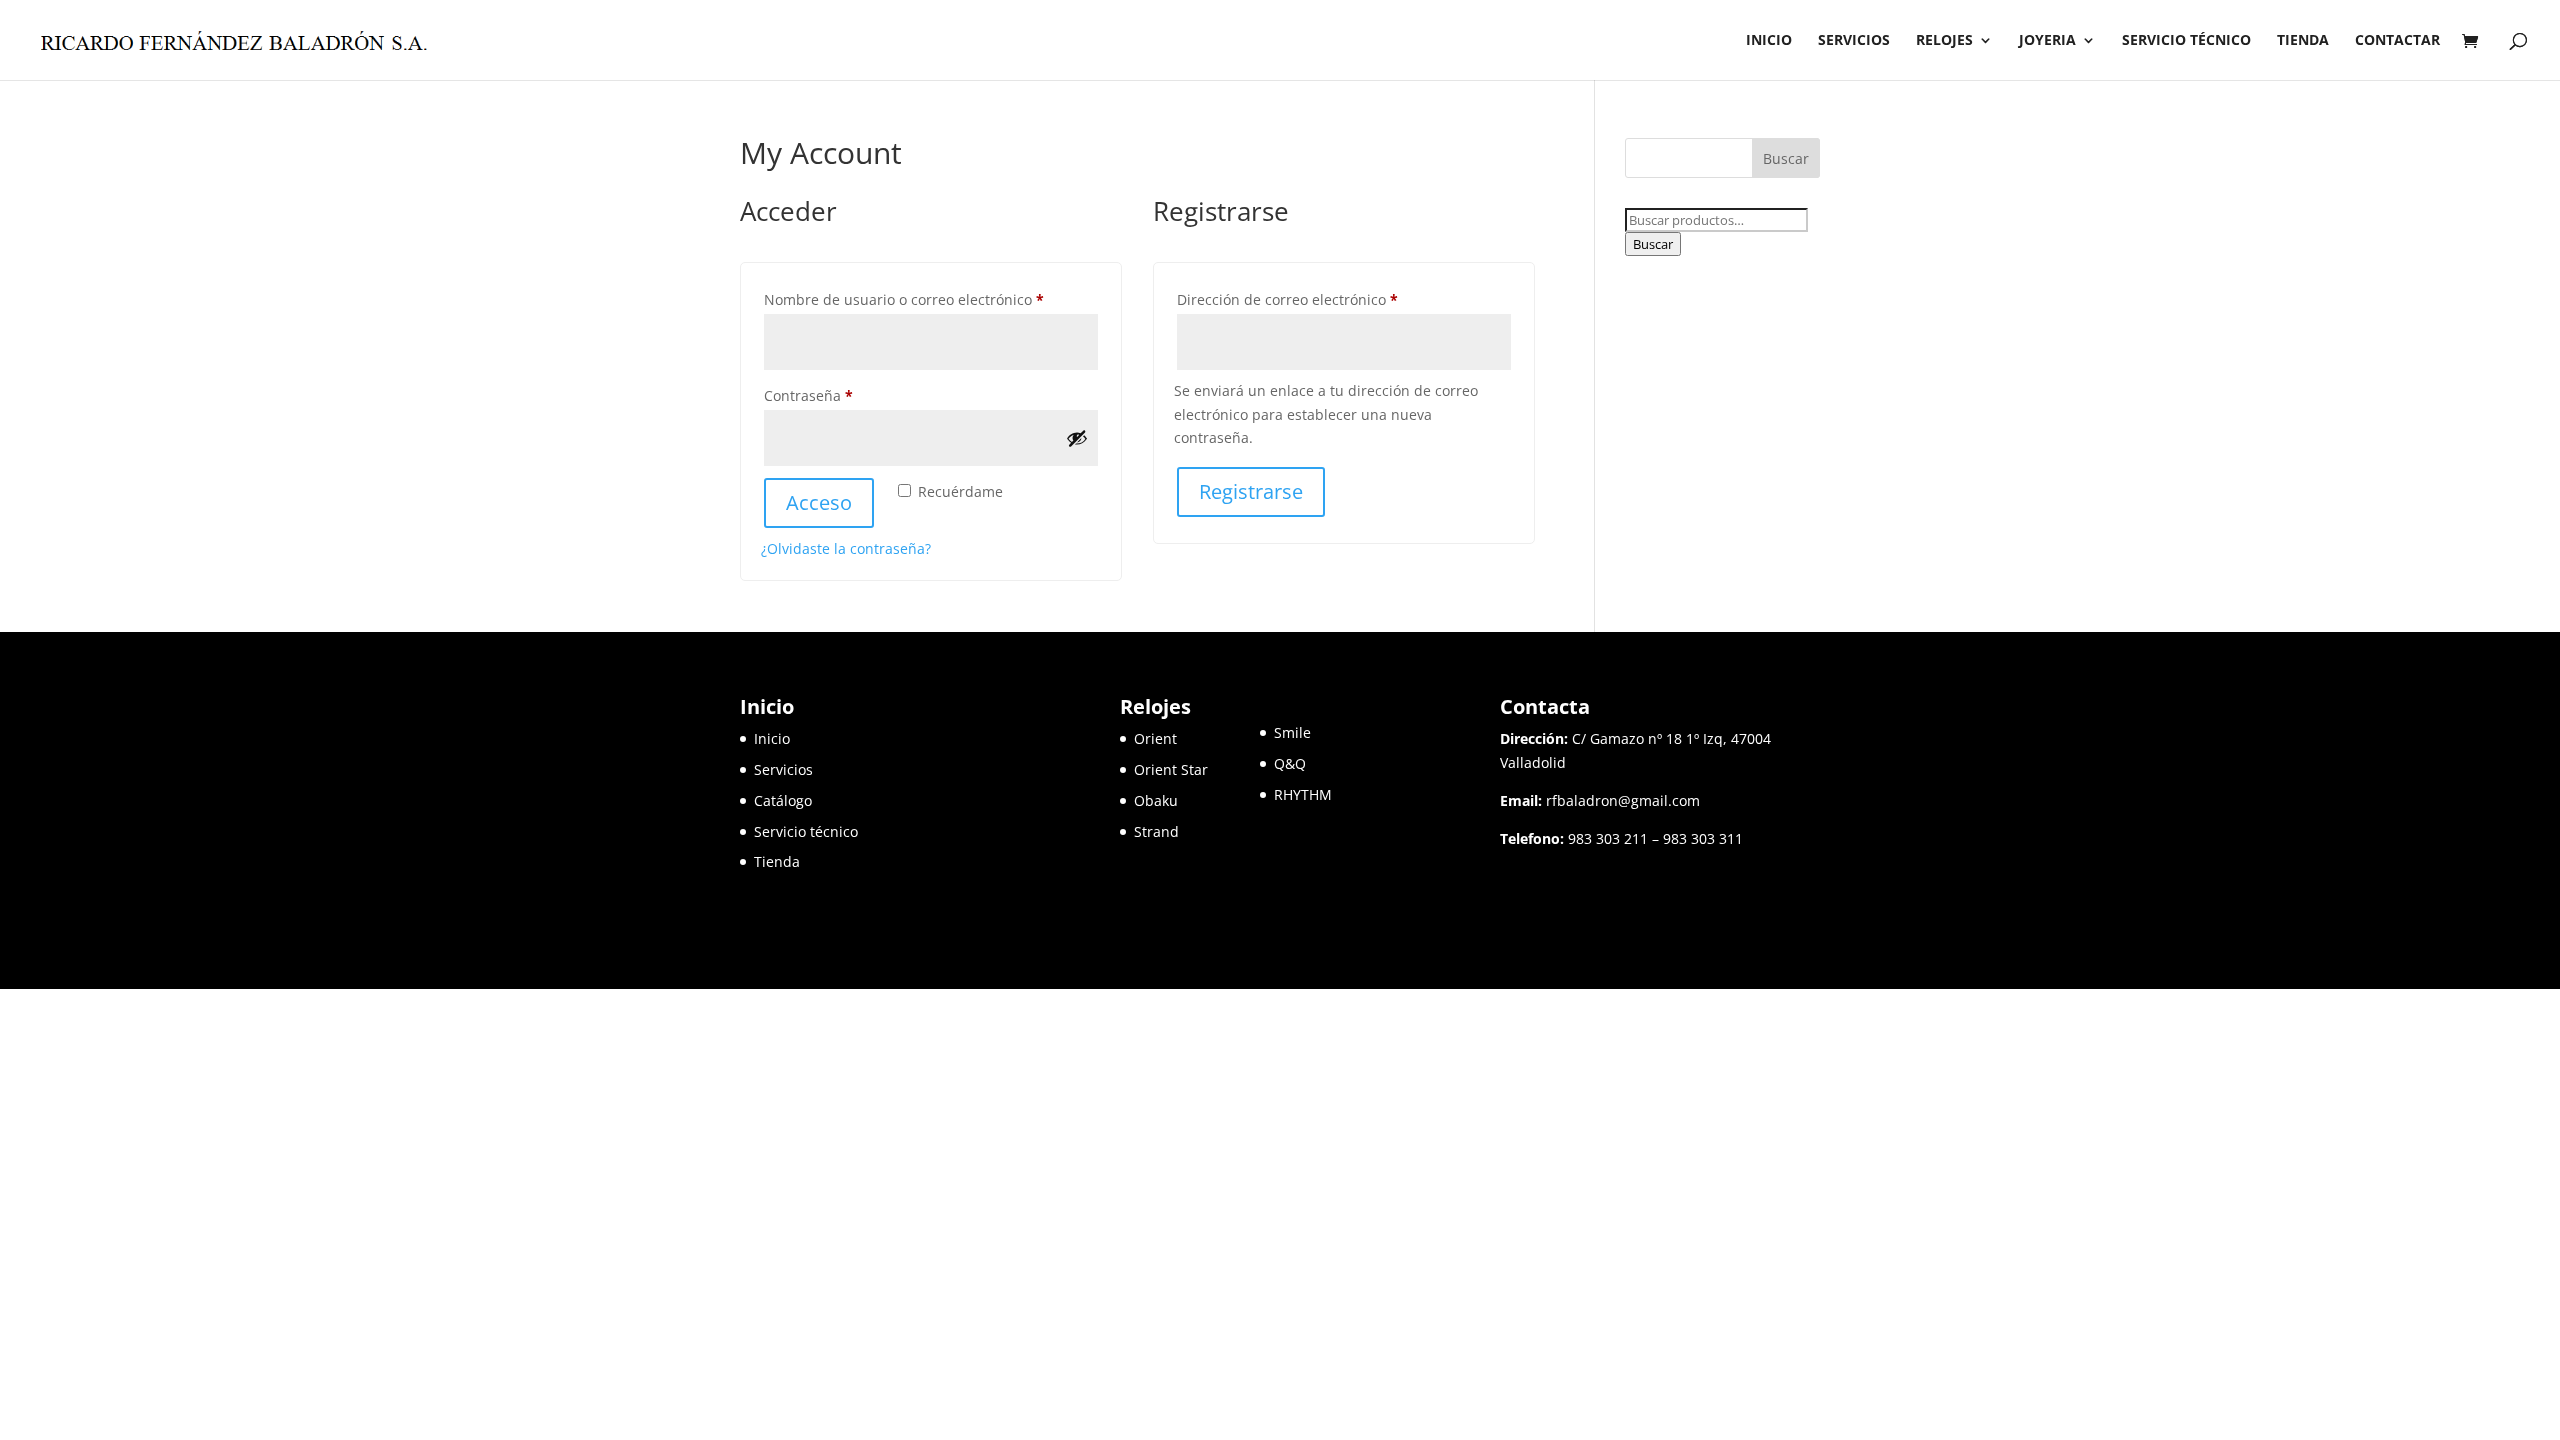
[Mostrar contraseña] (1077, 438)
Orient (1155, 738)
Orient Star (1197, 769)
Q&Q (1290, 763)
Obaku (1156, 800)
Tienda (777, 861)
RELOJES (1944, 41)
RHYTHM (1303, 794)
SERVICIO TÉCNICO (2186, 41)
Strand (1156, 831)
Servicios (783, 769)
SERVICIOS (1854, 41)
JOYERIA (2047, 41)
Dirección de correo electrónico (1324, 299)
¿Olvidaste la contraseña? (846, 548)
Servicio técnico (806, 831)
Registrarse (1251, 491)
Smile (1292, 732)
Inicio (772, 738)
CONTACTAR (2397, 41)
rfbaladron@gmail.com (1623, 800)
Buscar (1653, 244)
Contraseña (845, 395)
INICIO (1769, 41)
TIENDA (2303, 41)
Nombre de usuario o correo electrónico (931, 299)
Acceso (819, 502)
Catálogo (783, 800)
